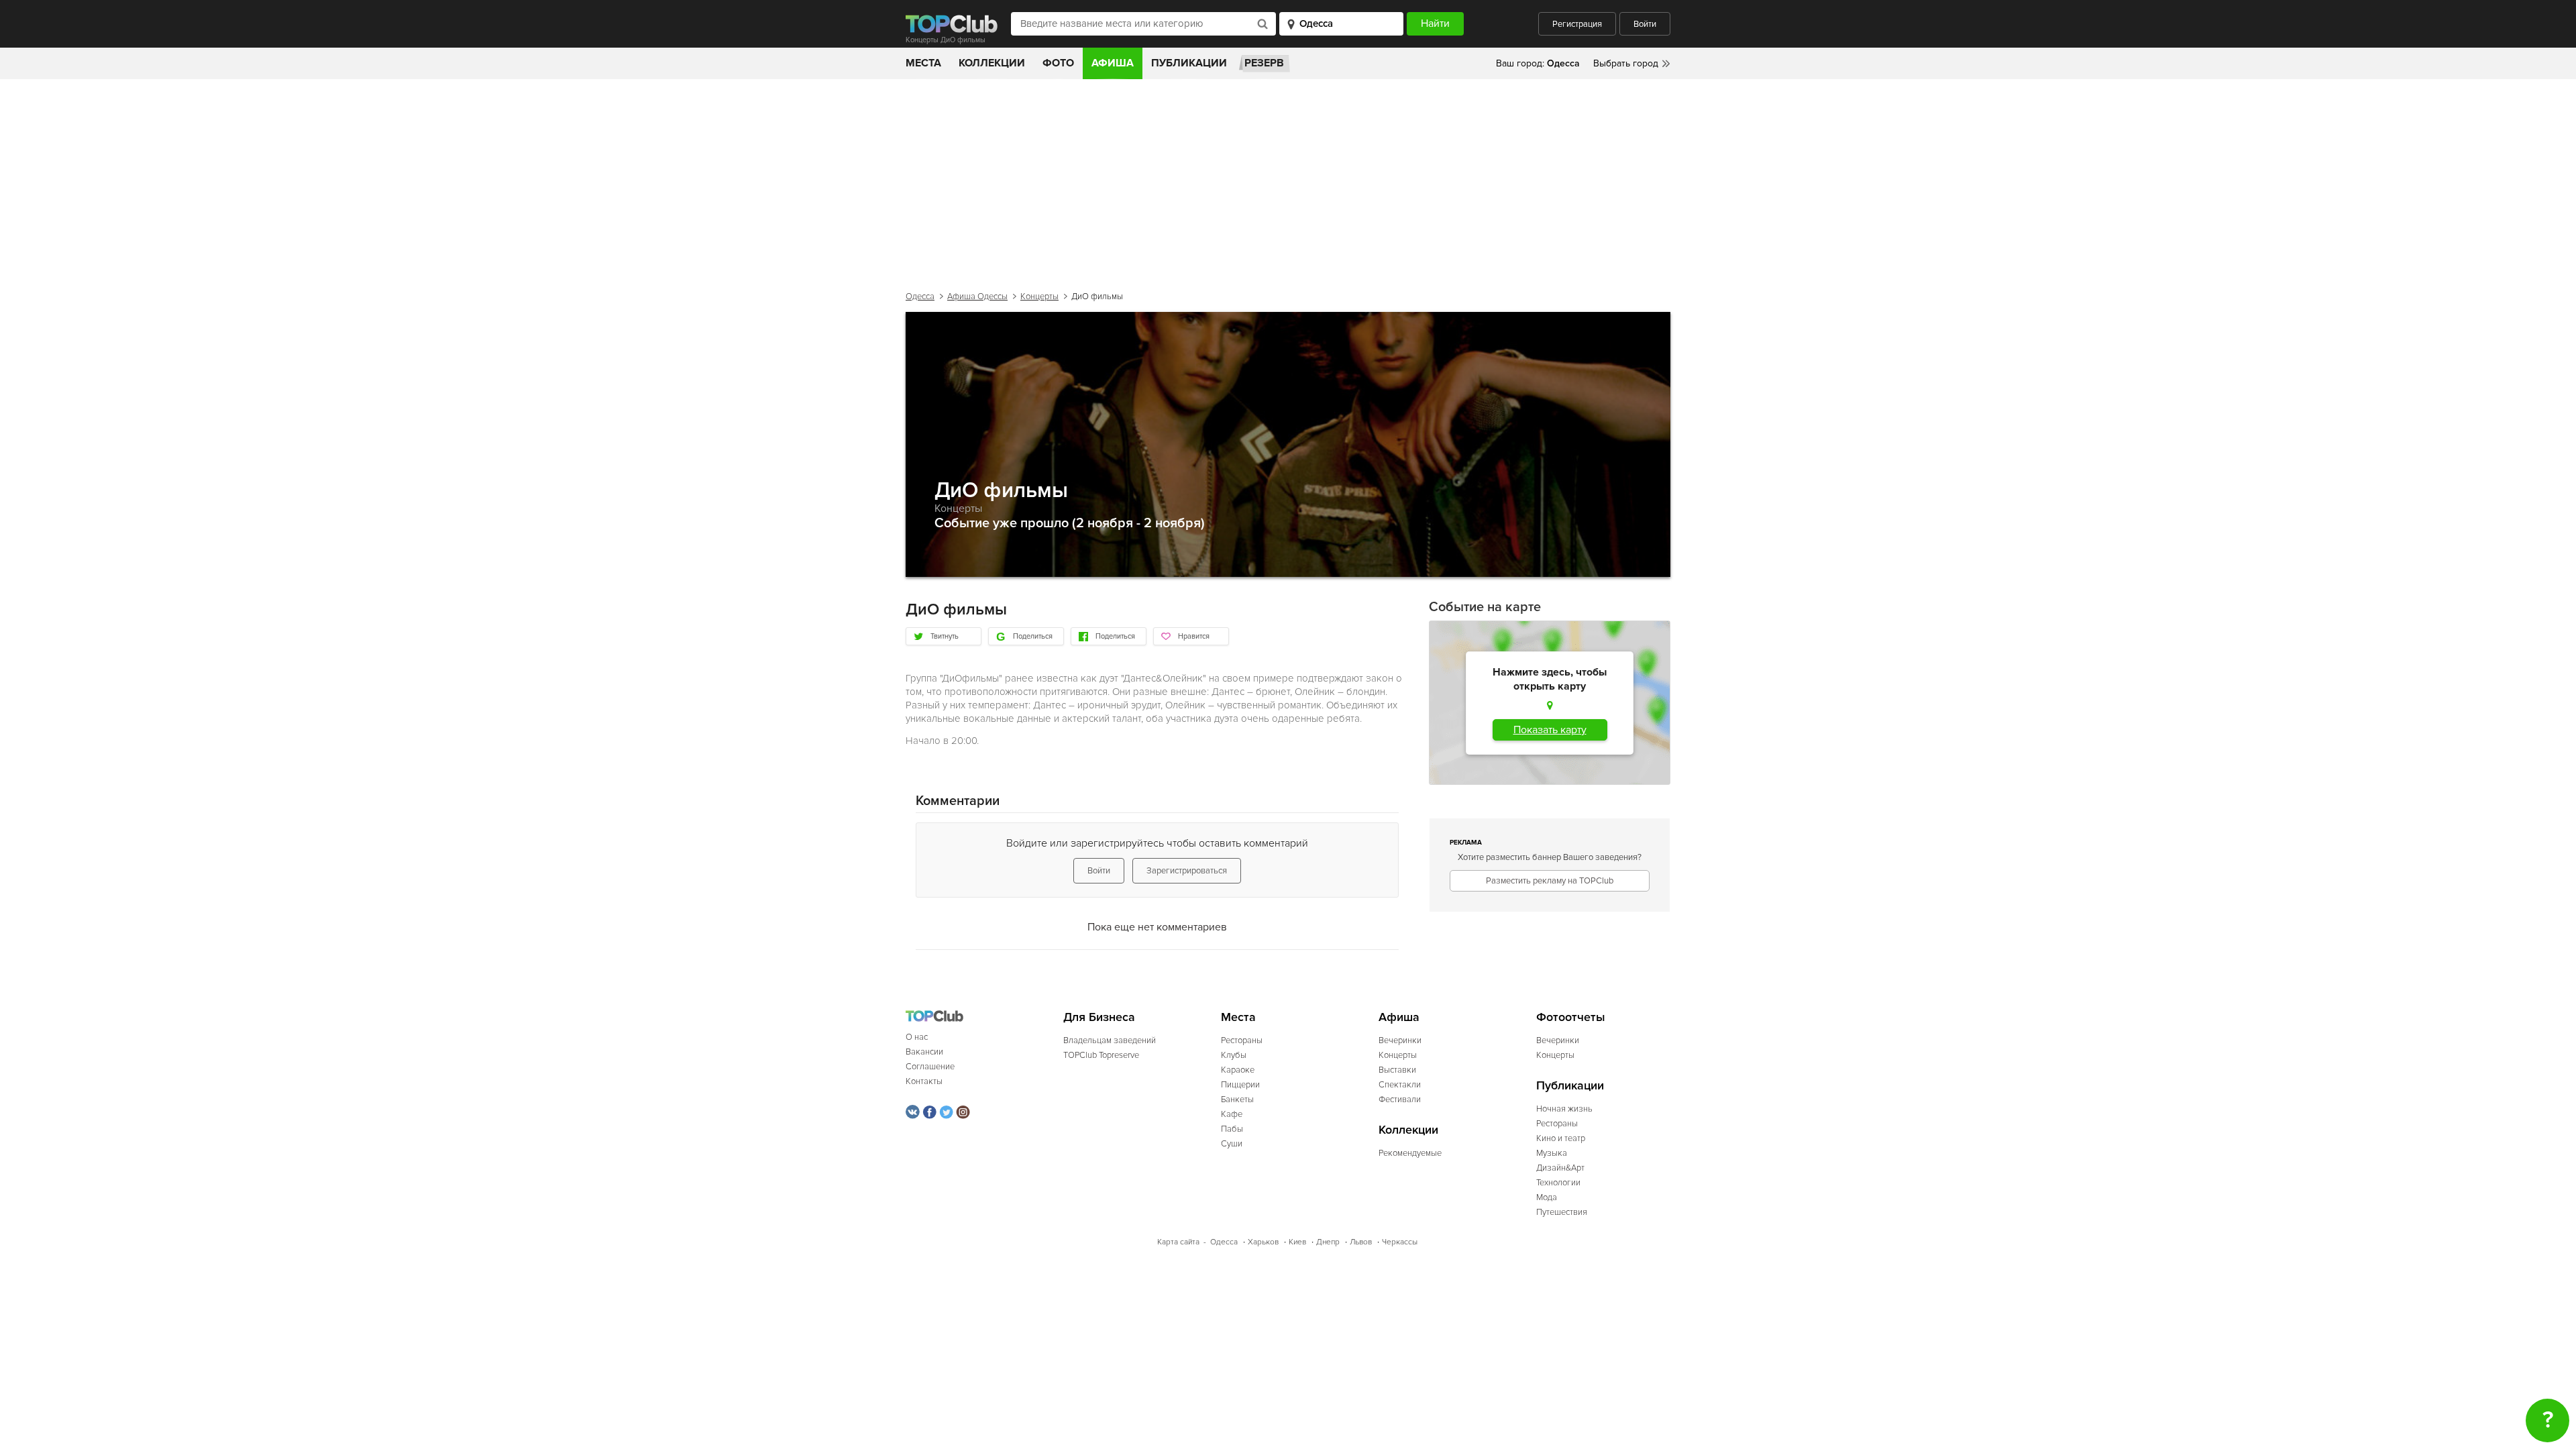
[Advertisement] (1288, 180)
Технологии (1558, 1183)
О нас (917, 1037)
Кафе (1232, 1114)
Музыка (1552, 1153)
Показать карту (1550, 730)
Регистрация (1577, 24)
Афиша (1113, 63)
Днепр (1328, 1242)
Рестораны (1242, 1040)
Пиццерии (1240, 1085)
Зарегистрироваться (1187, 871)
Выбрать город (1626, 63)
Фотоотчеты (1571, 1017)
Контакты (924, 1081)
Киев (1297, 1242)
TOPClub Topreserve (1101, 1055)
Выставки (1397, 1070)
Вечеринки (1400, 1040)
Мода (1547, 1197)
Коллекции (992, 63)
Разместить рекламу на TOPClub (1550, 881)
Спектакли (1400, 1085)
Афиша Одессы (977, 297)
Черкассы (1400, 1242)
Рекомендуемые (1410, 1153)
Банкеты (1237, 1099)
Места (923, 63)
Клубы (1234, 1055)
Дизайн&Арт (1560, 1168)
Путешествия (1562, 1212)
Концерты (1039, 297)
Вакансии (924, 1052)
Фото (1058, 63)
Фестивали (1400, 1099)
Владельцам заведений (1110, 1040)
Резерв (1264, 63)
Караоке (1238, 1070)
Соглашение (930, 1067)
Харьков (1263, 1242)
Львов (1361, 1242)
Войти (1645, 24)
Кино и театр (1561, 1138)
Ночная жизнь (1564, 1109)
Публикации (1189, 63)
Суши (1232, 1144)
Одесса (920, 297)
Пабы (1232, 1129)
